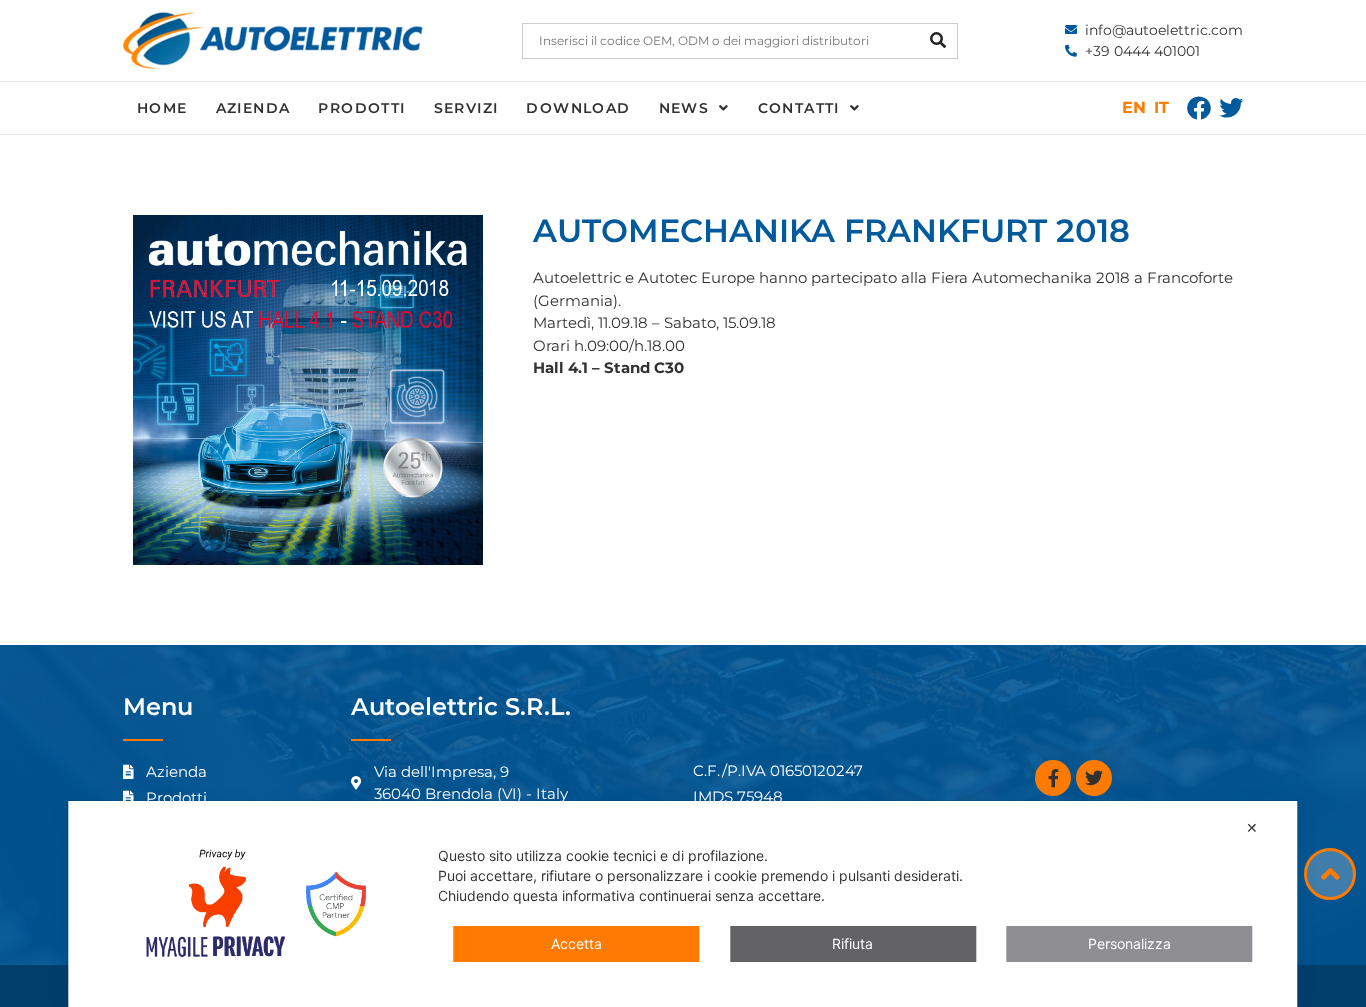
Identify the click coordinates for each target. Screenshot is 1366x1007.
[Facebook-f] (1053, 778)
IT (1161, 107)
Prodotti (361, 108)
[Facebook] (1199, 108)
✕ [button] (1252, 827)
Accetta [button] (576, 943)
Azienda (253, 108)
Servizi (466, 108)
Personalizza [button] (1129, 943)
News (684, 108)
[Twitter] (1231, 108)
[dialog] (682, 904)
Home (162, 108)
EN (1134, 107)
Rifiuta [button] (852, 943)
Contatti (799, 108)
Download (578, 108)
